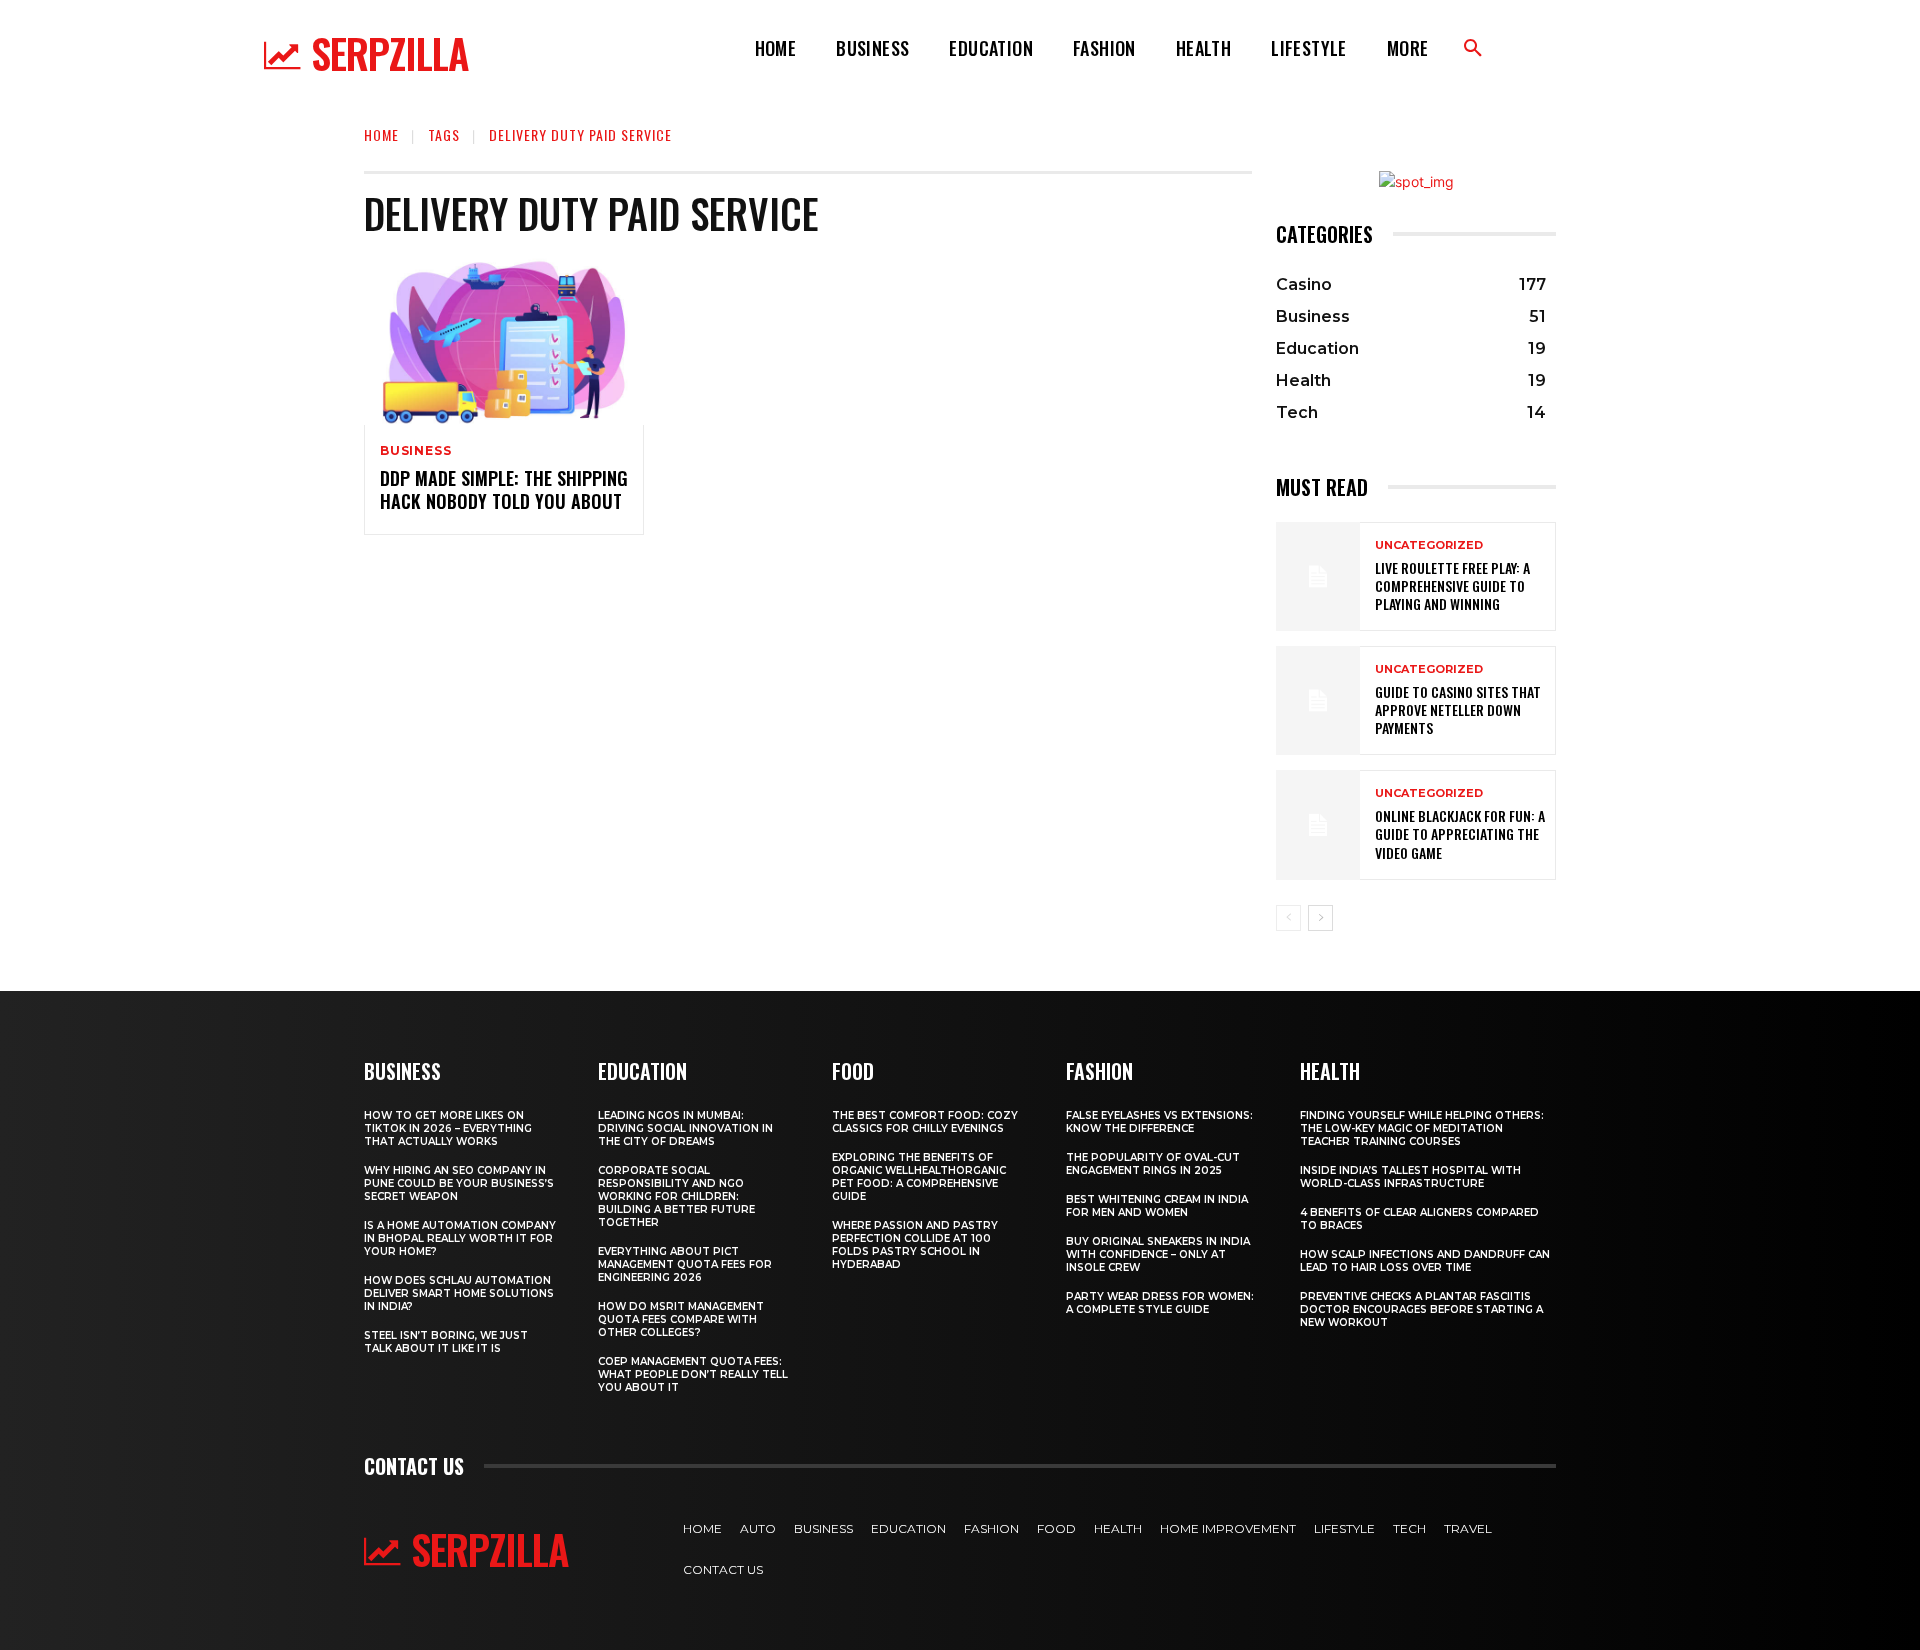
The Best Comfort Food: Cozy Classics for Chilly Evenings (925, 1122)
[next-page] (1320, 918)
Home (381, 134)
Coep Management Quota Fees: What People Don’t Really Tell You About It (693, 1374)
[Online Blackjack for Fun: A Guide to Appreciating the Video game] (1318, 824)
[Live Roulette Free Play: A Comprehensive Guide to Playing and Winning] (1318, 576)
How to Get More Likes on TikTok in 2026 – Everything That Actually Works (448, 1128)
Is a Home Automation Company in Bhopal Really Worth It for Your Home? (460, 1238)
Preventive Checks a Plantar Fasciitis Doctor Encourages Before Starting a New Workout (1421, 1309)
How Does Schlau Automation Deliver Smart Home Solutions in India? (459, 1293)
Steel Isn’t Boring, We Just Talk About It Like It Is (446, 1342)
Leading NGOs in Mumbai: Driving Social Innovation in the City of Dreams (685, 1128)
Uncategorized (1429, 545)
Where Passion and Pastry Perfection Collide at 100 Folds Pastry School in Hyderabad (915, 1245)
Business (415, 451)
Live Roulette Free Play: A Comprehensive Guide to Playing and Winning (1452, 585)
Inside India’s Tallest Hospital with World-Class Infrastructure (1410, 1177)
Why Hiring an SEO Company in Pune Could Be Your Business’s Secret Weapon (459, 1183)
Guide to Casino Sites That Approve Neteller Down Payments (1458, 709)
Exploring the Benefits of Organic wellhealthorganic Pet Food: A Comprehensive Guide (919, 1177)
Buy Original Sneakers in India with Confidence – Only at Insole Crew (1158, 1254)
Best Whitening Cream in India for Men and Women (1157, 1206)
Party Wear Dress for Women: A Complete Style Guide (1160, 1303)
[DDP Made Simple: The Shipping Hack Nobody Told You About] (504, 341)
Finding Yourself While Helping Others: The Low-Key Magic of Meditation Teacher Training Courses (1422, 1128)
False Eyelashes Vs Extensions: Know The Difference (1159, 1122)
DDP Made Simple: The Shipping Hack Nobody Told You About (504, 489)
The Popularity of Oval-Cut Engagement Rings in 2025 (1153, 1164)
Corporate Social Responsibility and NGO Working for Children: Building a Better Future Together (676, 1196)
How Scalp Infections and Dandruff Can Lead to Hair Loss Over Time (1425, 1261)
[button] (1473, 49)
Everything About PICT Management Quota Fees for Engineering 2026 (685, 1264)
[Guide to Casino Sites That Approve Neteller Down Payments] (1318, 700)
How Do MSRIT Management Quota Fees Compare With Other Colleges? (681, 1319)
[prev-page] (1288, 918)
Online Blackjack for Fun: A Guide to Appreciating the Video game (1460, 833)
